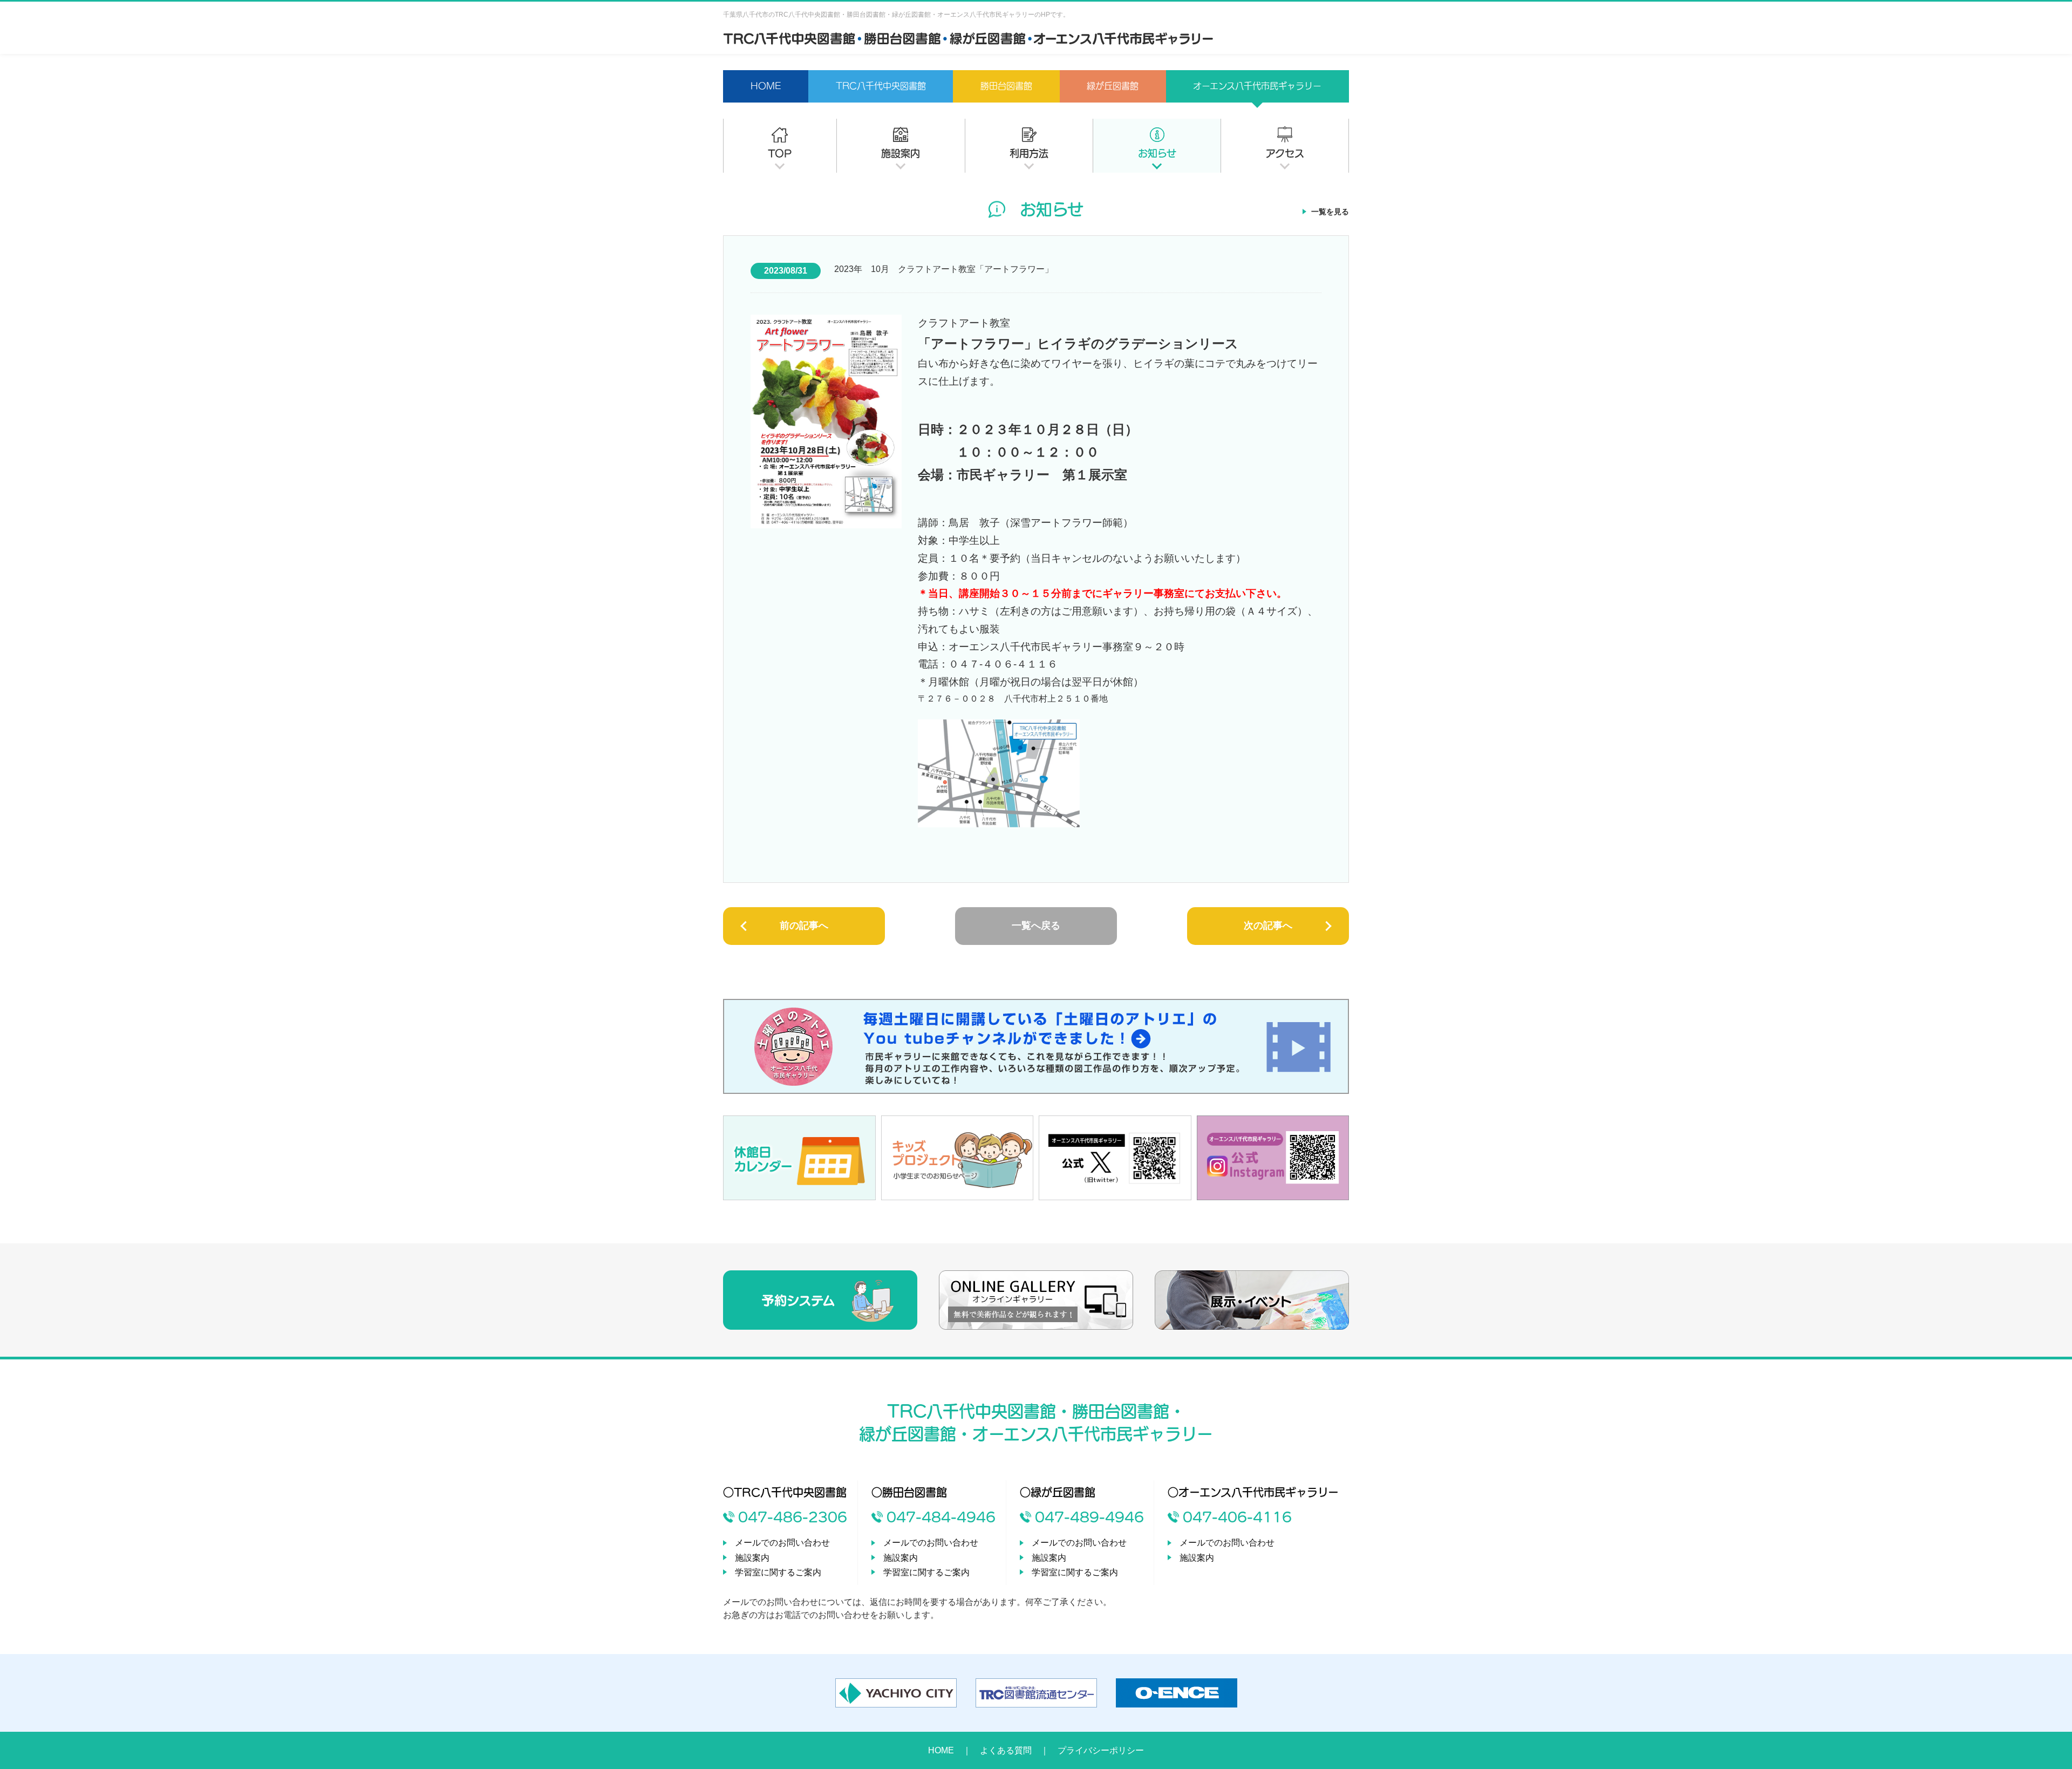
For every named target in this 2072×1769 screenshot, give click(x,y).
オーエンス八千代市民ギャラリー (1257, 86)
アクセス (1285, 153)
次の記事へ (1268, 926)
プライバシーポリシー (1101, 1750)
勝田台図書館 (1006, 86)
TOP (780, 153)
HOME (766, 86)
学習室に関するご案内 (778, 1572)
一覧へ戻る (1036, 926)
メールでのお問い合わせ (782, 1543)
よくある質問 (1006, 1750)
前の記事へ (804, 926)
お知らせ (1157, 153)
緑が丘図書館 (1113, 86)
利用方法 (1029, 153)
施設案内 (901, 153)
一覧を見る (1330, 212)
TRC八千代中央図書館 (881, 86)
